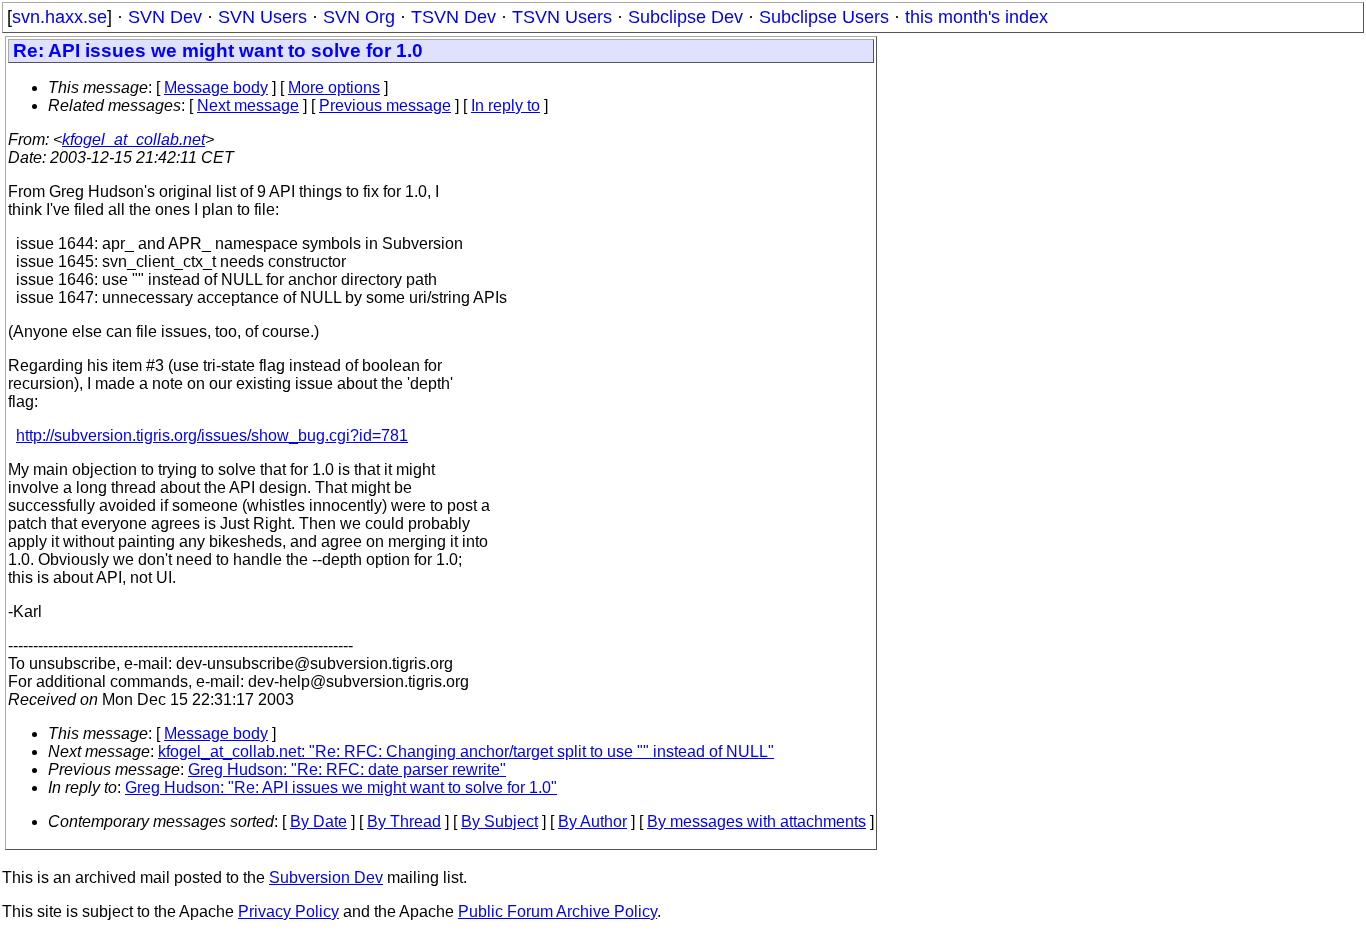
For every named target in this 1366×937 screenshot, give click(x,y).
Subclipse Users (824, 17)
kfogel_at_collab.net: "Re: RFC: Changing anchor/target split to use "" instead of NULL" (466, 751)
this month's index (976, 17)
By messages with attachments (756, 821)
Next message (248, 105)
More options (334, 87)
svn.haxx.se (59, 17)
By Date (318, 821)
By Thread (404, 821)
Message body (216, 87)
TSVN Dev (453, 17)
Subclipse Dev (685, 17)
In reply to (505, 105)
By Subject (499, 821)
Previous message (385, 105)
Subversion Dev (326, 877)
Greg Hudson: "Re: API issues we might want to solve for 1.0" (341, 787)
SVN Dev (165, 17)
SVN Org (359, 17)
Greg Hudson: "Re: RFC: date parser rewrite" (347, 769)
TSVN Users (562, 17)
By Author (592, 821)
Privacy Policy (288, 911)
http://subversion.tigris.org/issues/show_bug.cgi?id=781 (212, 435)
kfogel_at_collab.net (133, 139)
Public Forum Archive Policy (557, 911)
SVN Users (262, 17)
